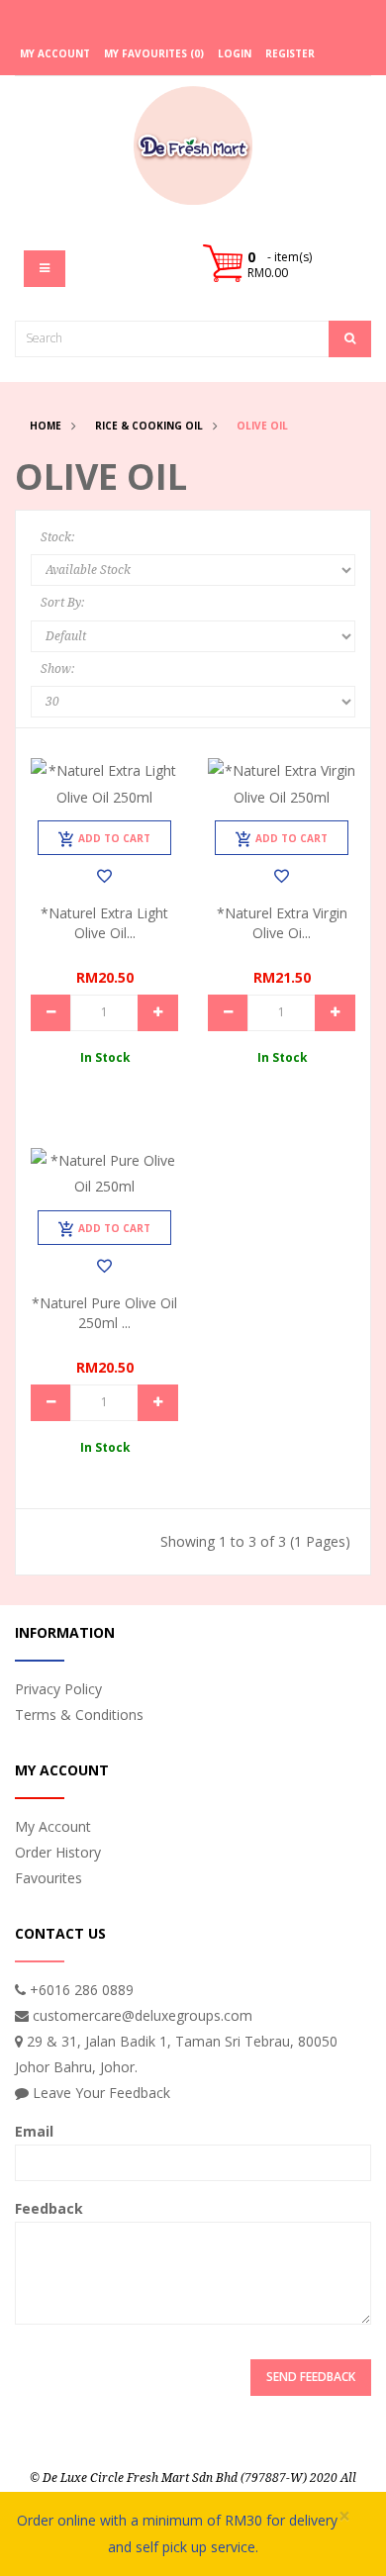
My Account (53, 1826)
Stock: (57, 537)
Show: (57, 669)
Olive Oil (262, 426)
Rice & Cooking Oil (149, 426)
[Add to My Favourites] (104, 876)
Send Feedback (311, 2377)
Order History (58, 1852)
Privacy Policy (58, 1689)
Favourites (48, 1878)
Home (46, 426)
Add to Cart (114, 838)
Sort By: (62, 603)
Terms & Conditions (79, 1715)
